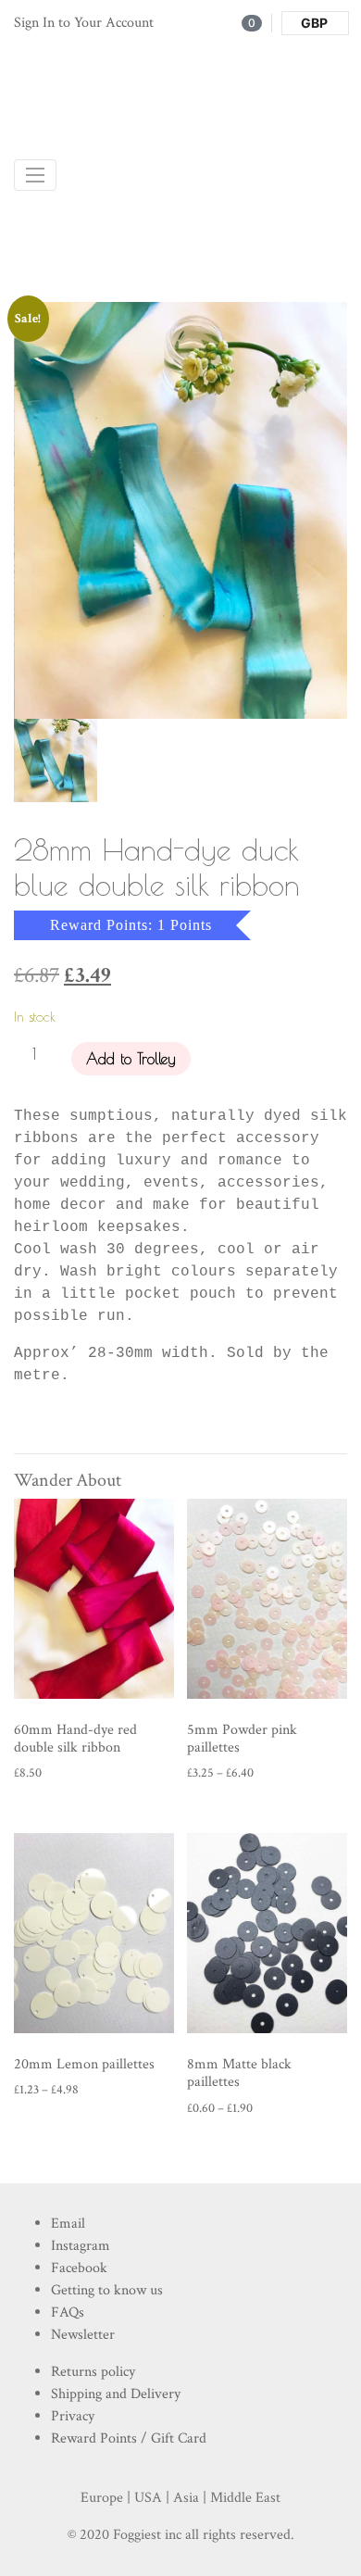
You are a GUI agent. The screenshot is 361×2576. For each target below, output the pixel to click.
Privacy (73, 2416)
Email (68, 2224)
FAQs (68, 2312)
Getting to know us (107, 2290)
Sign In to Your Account (84, 23)
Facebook (79, 2268)
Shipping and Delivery (116, 2394)
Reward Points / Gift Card (129, 2438)
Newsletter (83, 2335)
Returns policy (93, 2372)
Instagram (81, 2246)
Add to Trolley (131, 1059)
